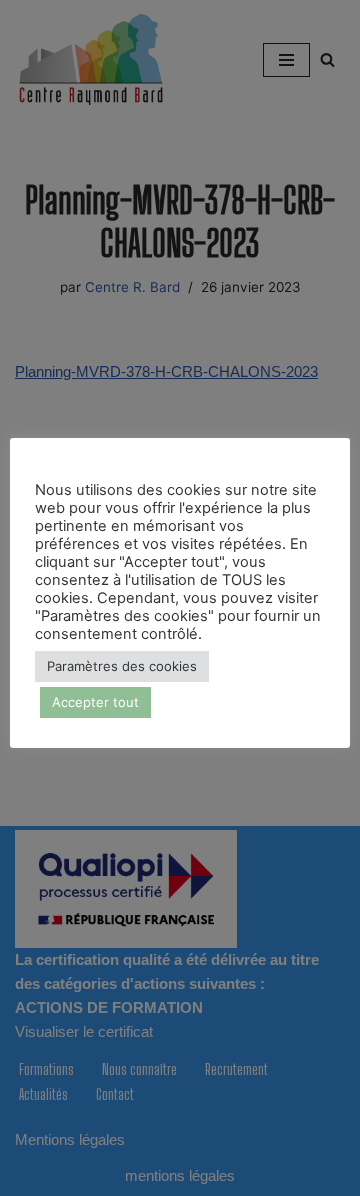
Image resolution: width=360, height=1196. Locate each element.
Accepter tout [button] (95, 702)
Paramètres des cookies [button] (122, 666)
